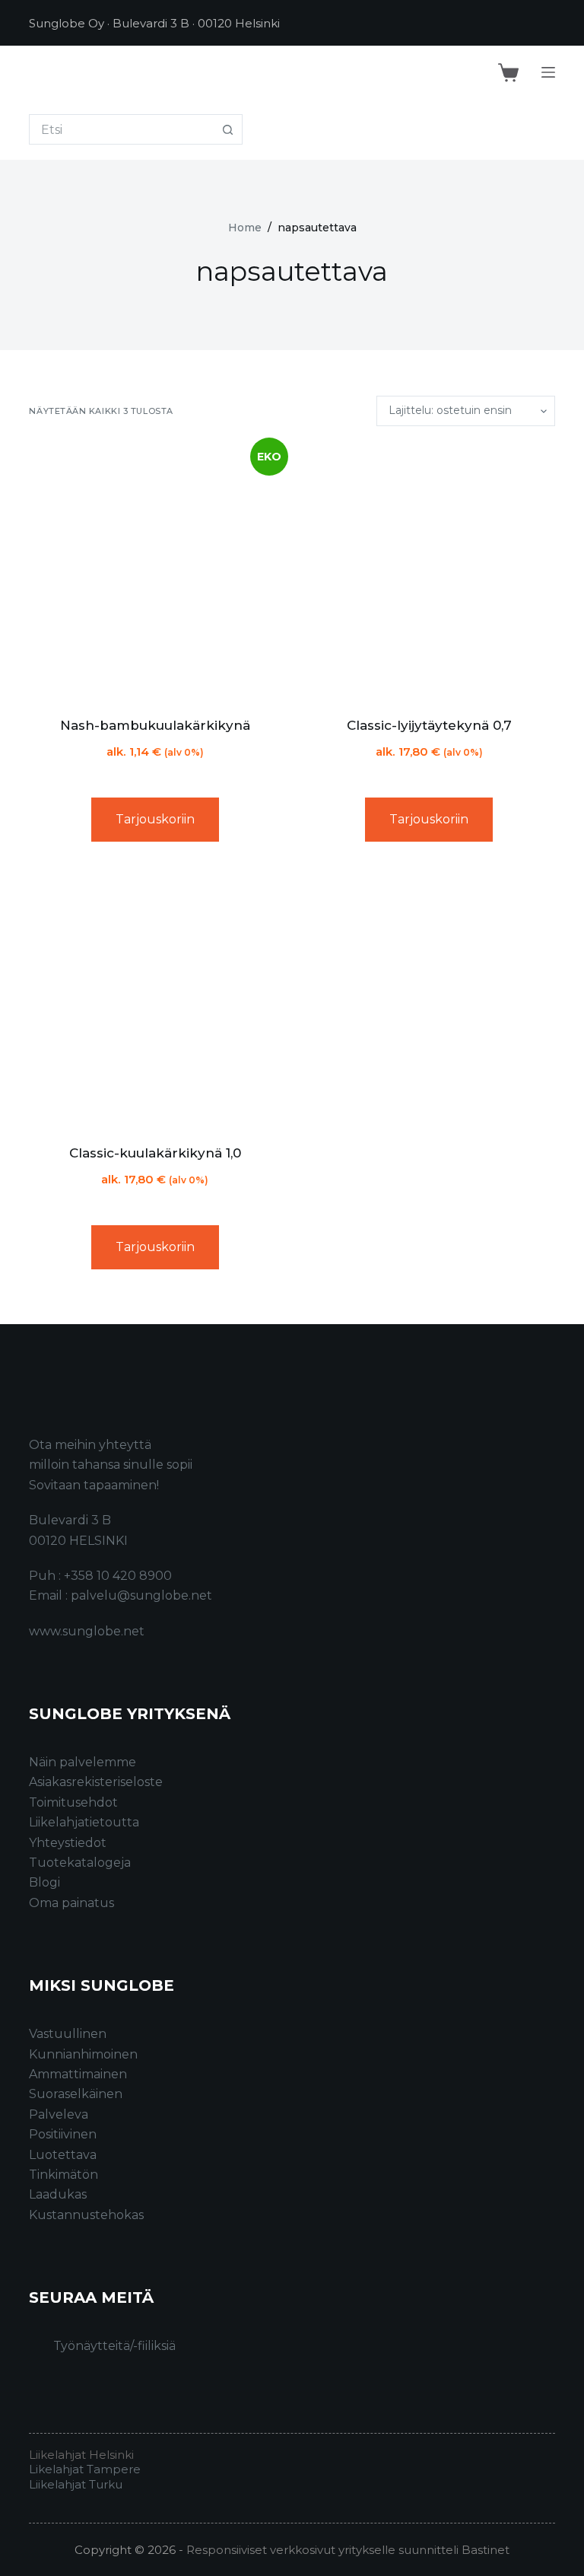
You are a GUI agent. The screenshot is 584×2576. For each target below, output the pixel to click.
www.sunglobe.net (87, 1631)
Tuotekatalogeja (80, 1863)
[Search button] (227, 129)
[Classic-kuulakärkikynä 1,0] (155, 999)
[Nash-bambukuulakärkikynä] (155, 571)
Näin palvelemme (83, 1762)
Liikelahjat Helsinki (81, 2455)
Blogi (44, 1882)
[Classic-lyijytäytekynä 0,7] (429, 571)
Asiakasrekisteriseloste (96, 1782)
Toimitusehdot (73, 1802)
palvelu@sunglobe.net (141, 1595)
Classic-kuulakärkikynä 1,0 (155, 1153)
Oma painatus (71, 1903)
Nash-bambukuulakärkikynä (155, 725)
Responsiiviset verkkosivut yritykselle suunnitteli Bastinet (348, 2550)
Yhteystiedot (68, 1843)
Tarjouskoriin (155, 819)
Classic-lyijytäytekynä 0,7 (429, 725)
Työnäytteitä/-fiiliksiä (114, 2346)
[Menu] (548, 72)
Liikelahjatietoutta (84, 1822)
